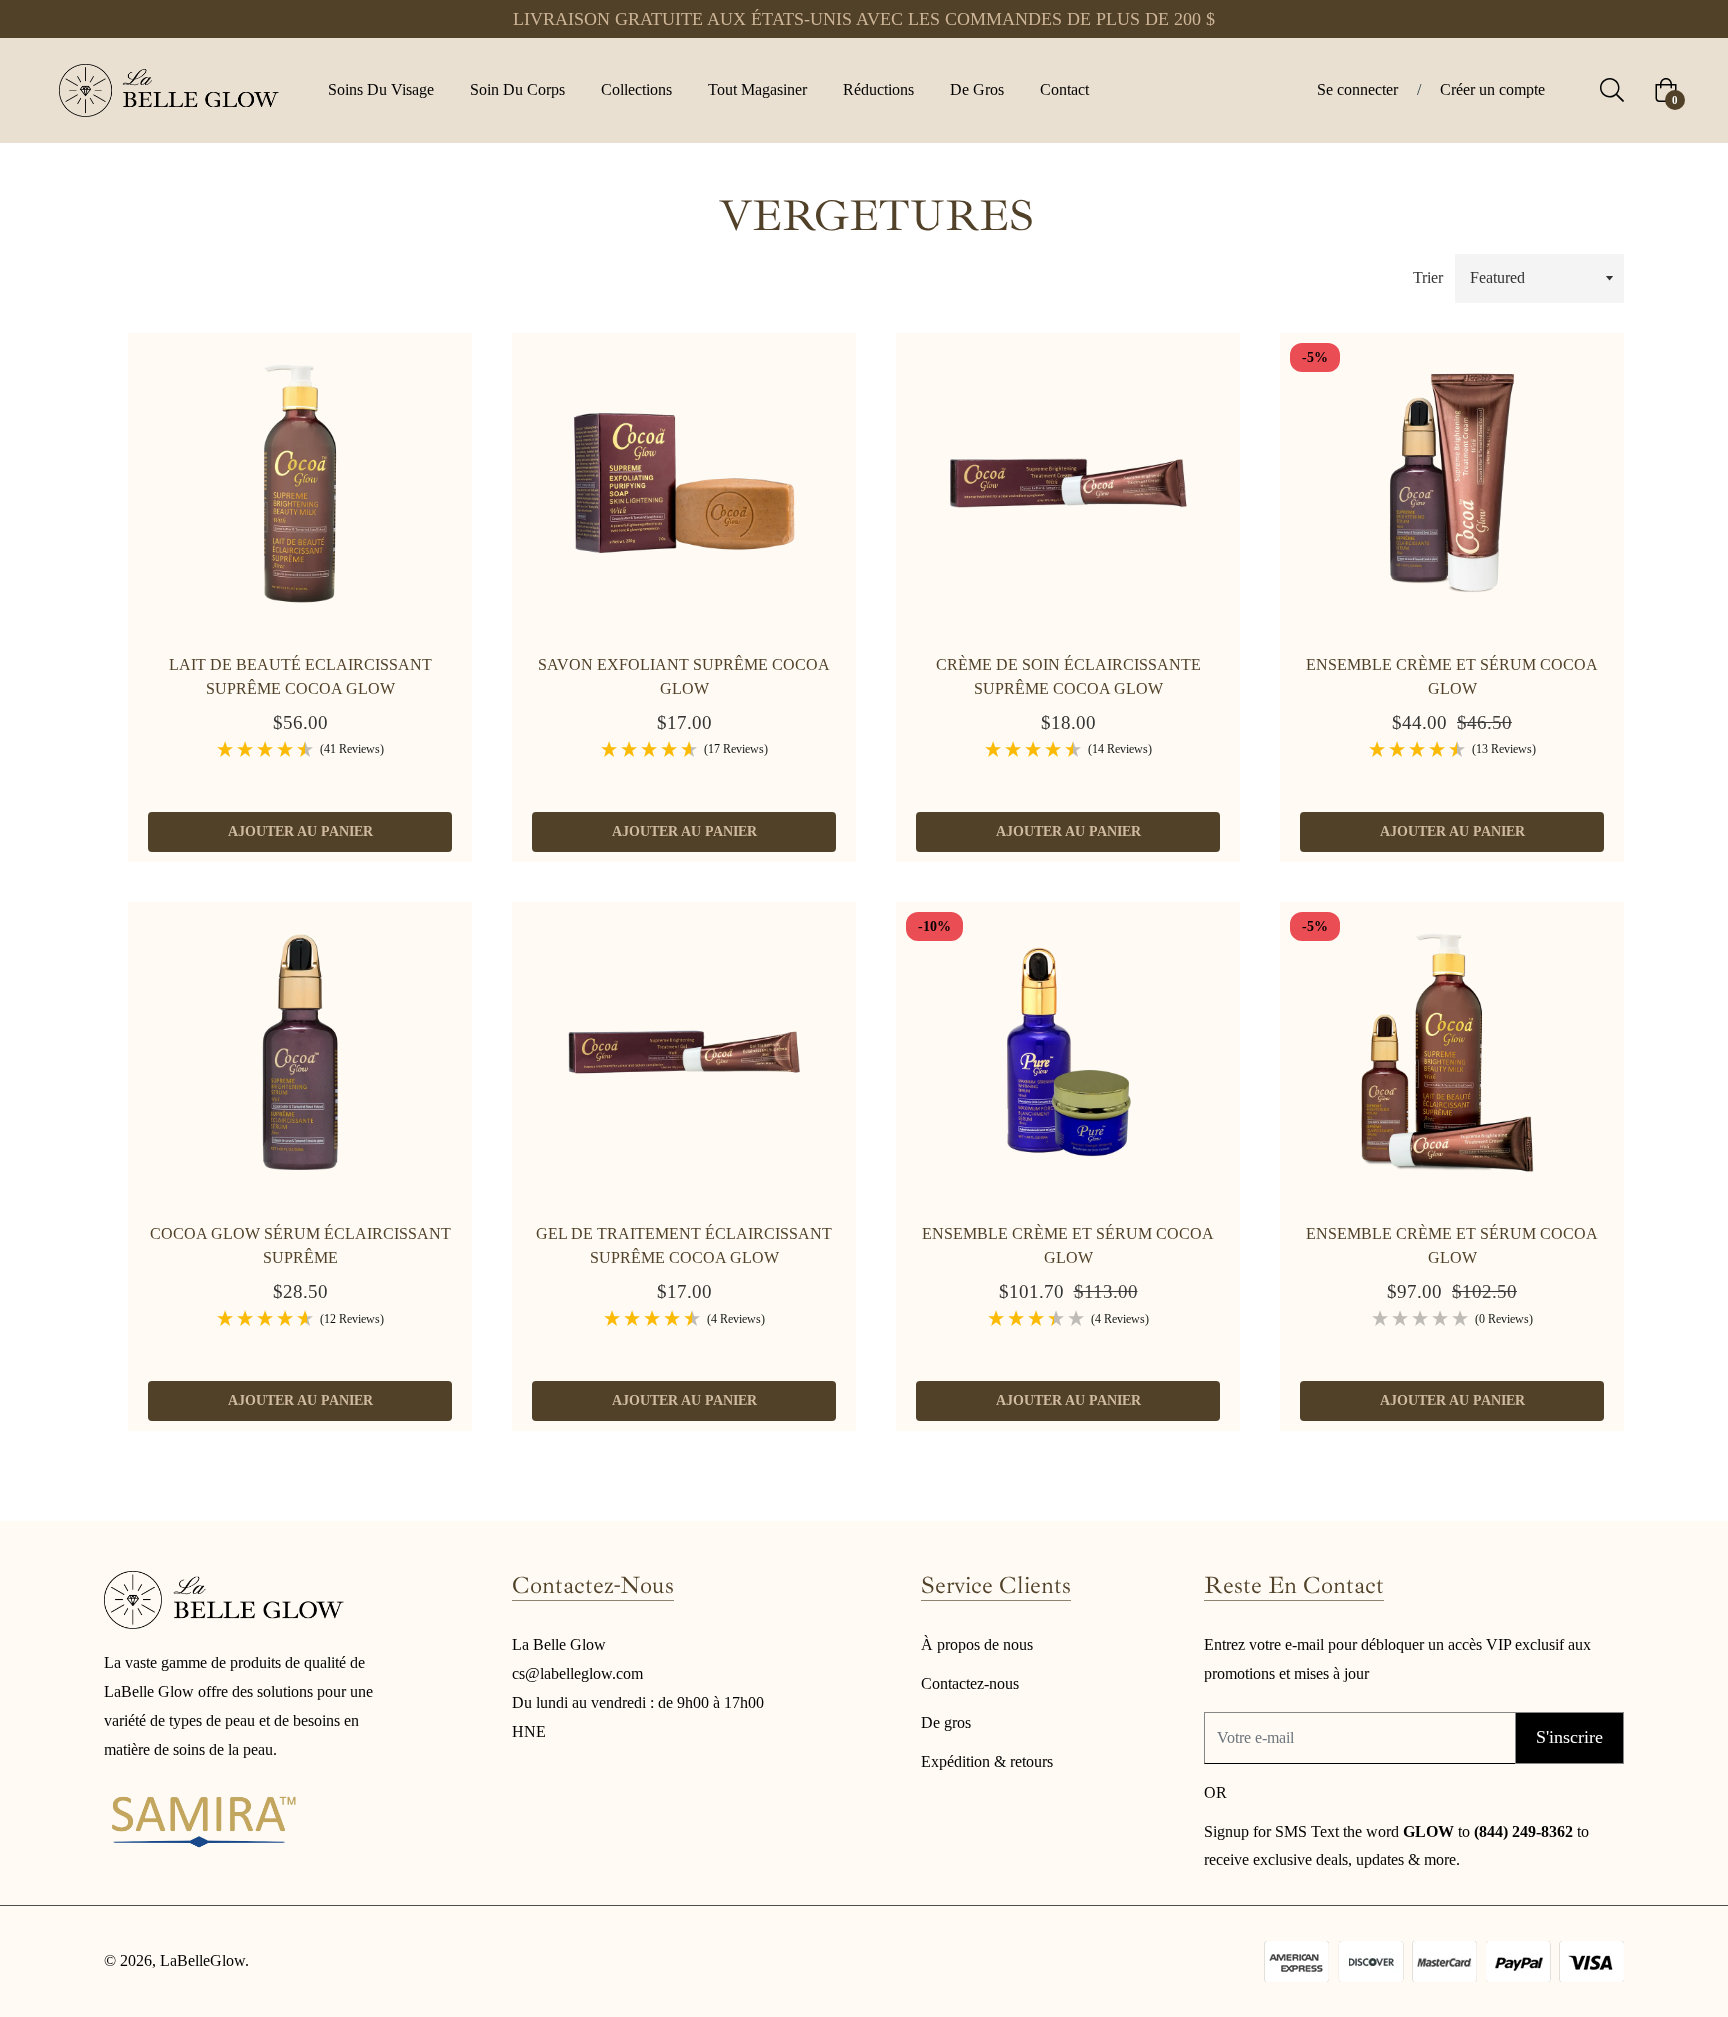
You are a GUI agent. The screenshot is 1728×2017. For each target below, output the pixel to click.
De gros (946, 1722)
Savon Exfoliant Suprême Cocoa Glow (684, 676)
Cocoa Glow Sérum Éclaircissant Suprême (300, 1245)
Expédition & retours (987, 1761)
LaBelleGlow (202, 1960)
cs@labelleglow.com (577, 1673)
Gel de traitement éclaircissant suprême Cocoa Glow (684, 1245)
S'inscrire (1569, 1737)
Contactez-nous (970, 1683)
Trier (1428, 277)
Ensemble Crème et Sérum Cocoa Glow (1452, 676)
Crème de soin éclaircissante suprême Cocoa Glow (1068, 676)
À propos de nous (977, 1644)
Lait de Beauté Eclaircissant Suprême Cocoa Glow (300, 676)
